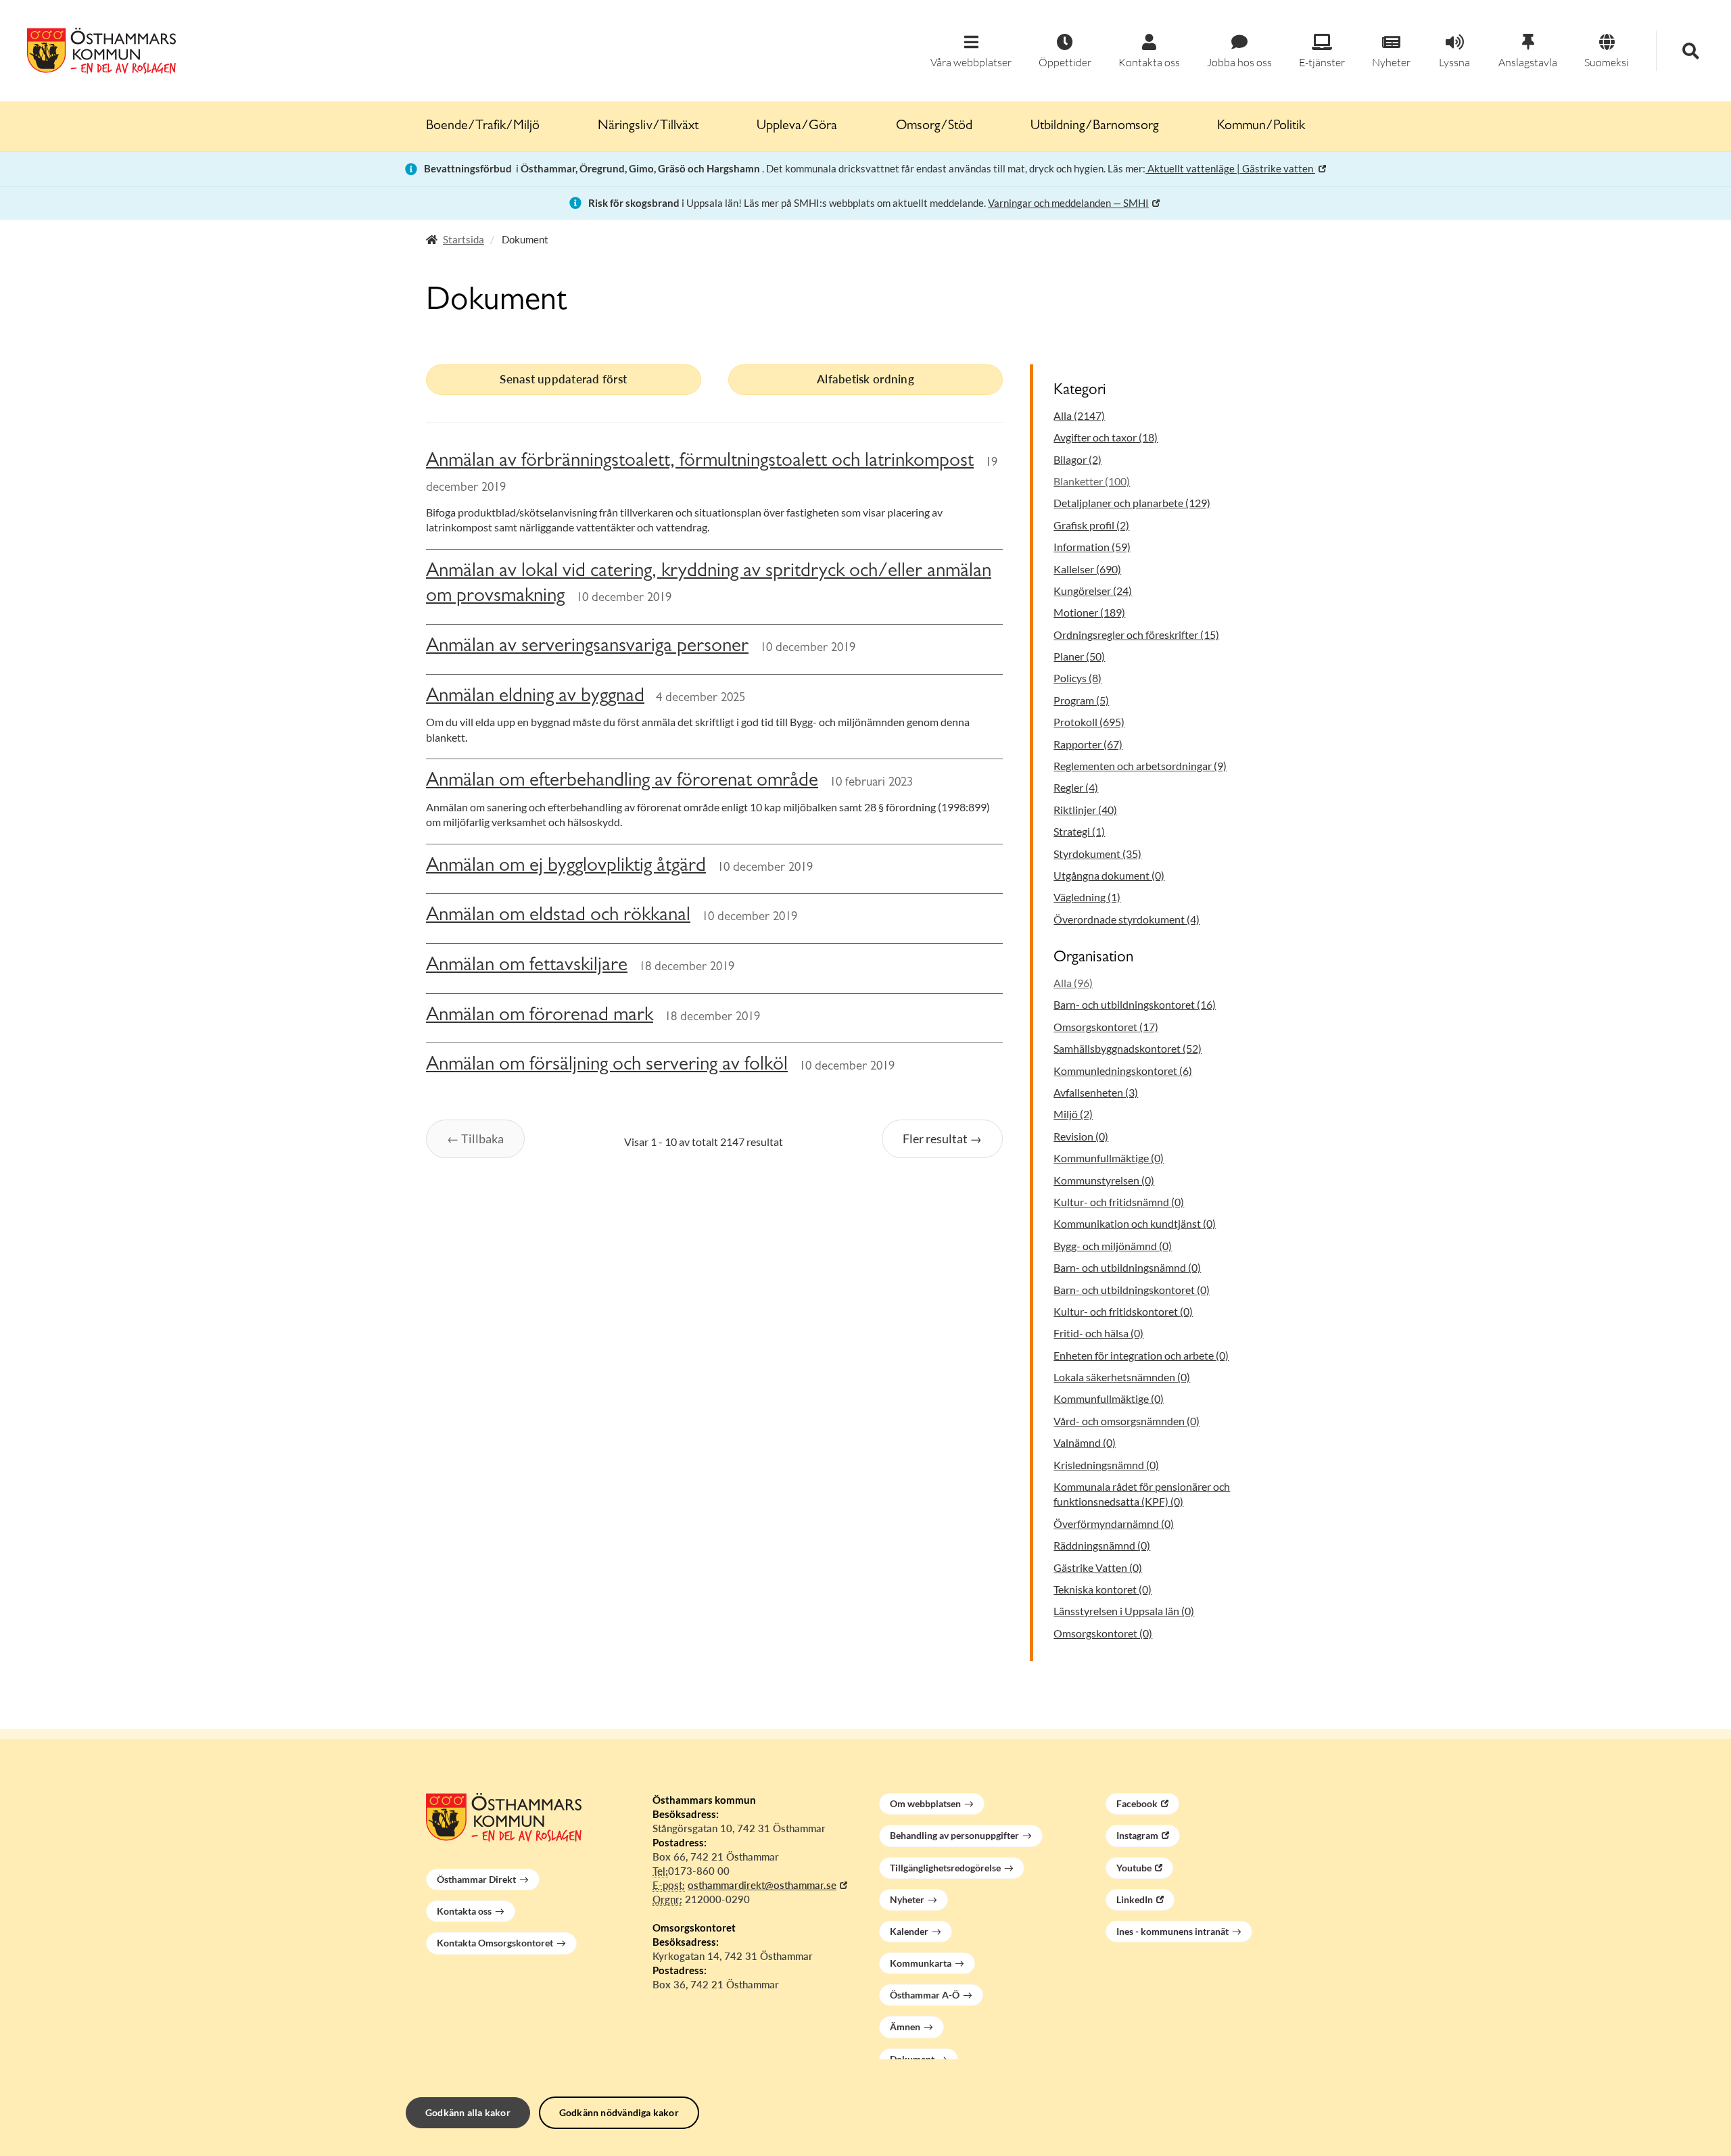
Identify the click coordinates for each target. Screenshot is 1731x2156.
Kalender (909, 1931)
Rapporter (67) (1088, 744)
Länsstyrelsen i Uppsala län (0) (1124, 1611)
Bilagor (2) (1077, 459)
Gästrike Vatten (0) (1098, 1567)
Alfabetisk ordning (865, 379)
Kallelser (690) (1087, 569)
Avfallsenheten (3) (1096, 1092)
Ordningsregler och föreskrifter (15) (1136, 634)
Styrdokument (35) (1097, 854)
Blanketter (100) (1092, 481)
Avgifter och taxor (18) (1106, 437)
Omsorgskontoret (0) (1103, 1633)
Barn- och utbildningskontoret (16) (1135, 1004)
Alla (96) (1073, 983)
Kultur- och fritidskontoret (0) (1123, 1311)
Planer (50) (1079, 656)
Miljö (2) (1073, 1114)
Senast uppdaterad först (563, 379)
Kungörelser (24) (1093, 591)
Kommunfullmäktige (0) (1109, 1158)
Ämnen (905, 2027)
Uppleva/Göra (797, 126)
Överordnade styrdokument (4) (1127, 919)
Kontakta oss (464, 1911)
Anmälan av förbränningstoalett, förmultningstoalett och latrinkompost (700, 462)
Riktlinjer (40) (1085, 810)
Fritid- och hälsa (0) (1098, 1333)
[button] (971, 52)
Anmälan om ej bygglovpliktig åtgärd (566, 867)
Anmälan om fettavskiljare (527, 966)
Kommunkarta (921, 1963)
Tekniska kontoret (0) (1102, 1589)
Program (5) (1081, 700)
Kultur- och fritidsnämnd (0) (1119, 1202)
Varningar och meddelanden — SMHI (1068, 203)
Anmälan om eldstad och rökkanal (558, 916)
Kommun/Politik (1261, 126)
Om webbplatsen (925, 1803)
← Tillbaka (475, 1139)
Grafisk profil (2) (1091, 525)
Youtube (1134, 1868)
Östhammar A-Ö (925, 1995)
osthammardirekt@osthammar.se (762, 1885)
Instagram (1137, 1835)
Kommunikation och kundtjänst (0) (1135, 1223)
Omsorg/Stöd (934, 126)
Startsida (464, 239)
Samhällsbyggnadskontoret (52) (1128, 1048)
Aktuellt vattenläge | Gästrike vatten (1230, 168)
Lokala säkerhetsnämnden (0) (1122, 1377)
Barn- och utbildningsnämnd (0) (1127, 1267)
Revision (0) (1081, 1136)
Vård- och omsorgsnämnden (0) (1127, 1421)
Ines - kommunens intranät (1172, 1931)
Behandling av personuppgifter (954, 1835)
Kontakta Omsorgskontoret (495, 1943)
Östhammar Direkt (476, 1879)
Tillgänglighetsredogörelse (945, 1868)
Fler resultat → (942, 1139)
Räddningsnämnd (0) (1102, 1545)
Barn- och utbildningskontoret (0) (1132, 1290)
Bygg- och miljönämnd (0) (1113, 1246)
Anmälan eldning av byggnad (535, 697)
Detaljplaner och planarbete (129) (1132, 503)
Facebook (1137, 1803)
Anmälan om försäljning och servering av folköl (607, 1066)
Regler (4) (1076, 787)
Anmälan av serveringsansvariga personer (587, 647)
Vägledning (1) (1087, 897)
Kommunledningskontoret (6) (1123, 1071)
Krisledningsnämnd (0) (1106, 1465)
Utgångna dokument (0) (1109, 875)
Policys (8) (1077, 678)
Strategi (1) (1079, 831)
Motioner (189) (1089, 612)
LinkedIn (1135, 1899)
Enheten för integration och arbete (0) (1141, 1355)
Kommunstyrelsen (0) (1104, 1180)
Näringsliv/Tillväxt (648, 126)
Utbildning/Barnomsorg (1095, 126)
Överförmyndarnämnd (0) (1114, 1524)
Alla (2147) (1079, 415)
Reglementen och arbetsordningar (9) (1140, 766)
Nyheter (907, 1899)
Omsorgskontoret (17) (1106, 1027)
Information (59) (1092, 547)
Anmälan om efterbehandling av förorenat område (622, 782)
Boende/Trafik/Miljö (483, 126)
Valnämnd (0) (1085, 1442)
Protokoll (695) (1089, 722)
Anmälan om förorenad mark (540, 1016)
